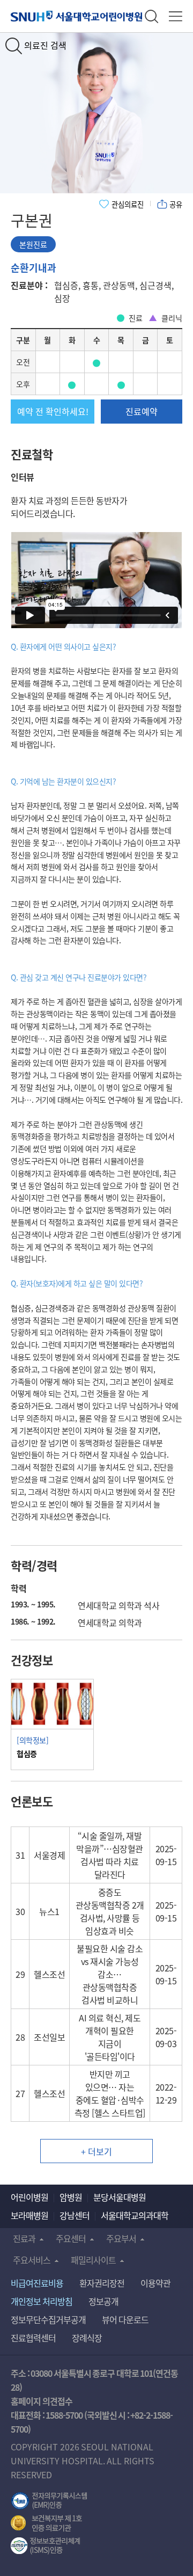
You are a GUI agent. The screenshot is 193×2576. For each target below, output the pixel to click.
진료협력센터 (33, 2338)
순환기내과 (34, 267)
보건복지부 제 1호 (46, 2523)
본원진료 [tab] (33, 244)
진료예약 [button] (142, 411)
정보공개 (103, 2301)
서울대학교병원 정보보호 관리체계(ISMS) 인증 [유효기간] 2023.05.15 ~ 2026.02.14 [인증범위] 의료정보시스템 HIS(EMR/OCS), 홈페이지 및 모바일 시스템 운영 (45, 2546)
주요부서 (121, 2238)
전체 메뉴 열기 (176, 16)
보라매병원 (29, 2215)
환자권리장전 (102, 2283)
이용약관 (155, 2283)
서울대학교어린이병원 (78, 16)
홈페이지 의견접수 (42, 2401)
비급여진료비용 (37, 2283)
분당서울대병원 (120, 2197)
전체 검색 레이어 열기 (151, 16)
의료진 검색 (45, 45)
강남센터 (75, 2215)
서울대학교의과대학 (135, 2215)
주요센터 (71, 2238)
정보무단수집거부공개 (48, 2319)
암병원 (71, 2197)
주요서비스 (32, 2260)
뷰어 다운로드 (125, 2319)
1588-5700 (64, 2415)
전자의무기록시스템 (49, 2501)
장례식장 (87, 2338)
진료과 (24, 2238)
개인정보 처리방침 (42, 2301)
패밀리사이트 (93, 2260)
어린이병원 (29, 2197)
